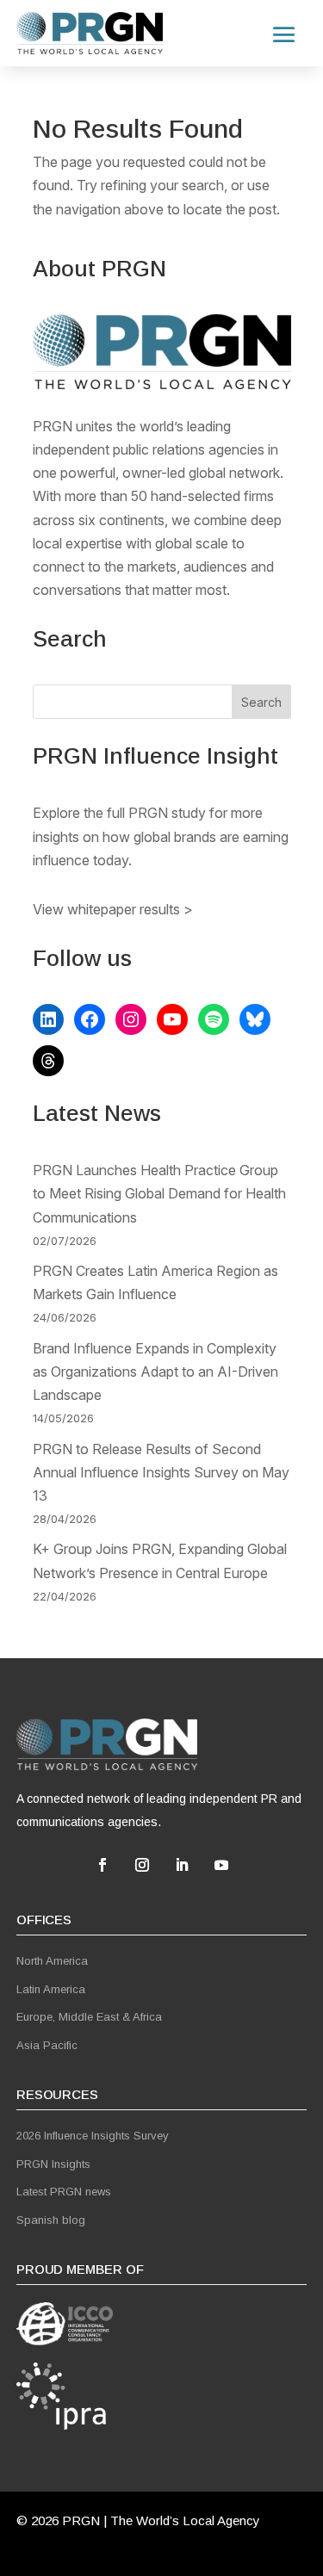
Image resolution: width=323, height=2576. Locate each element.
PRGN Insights (53, 2164)
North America (52, 1961)
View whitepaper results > (113, 909)
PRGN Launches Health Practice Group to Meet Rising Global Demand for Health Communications (159, 1193)
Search (261, 702)
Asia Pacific (47, 2045)
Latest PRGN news (64, 2192)
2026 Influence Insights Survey (93, 2136)
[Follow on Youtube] (221, 1865)
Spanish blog (51, 2220)
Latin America (51, 1989)
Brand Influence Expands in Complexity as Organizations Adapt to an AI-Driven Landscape (155, 1372)
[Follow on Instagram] (142, 1865)
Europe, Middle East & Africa (89, 2017)
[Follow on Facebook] (102, 1865)
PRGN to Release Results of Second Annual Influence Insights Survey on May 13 (161, 1472)
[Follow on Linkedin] (182, 1865)
